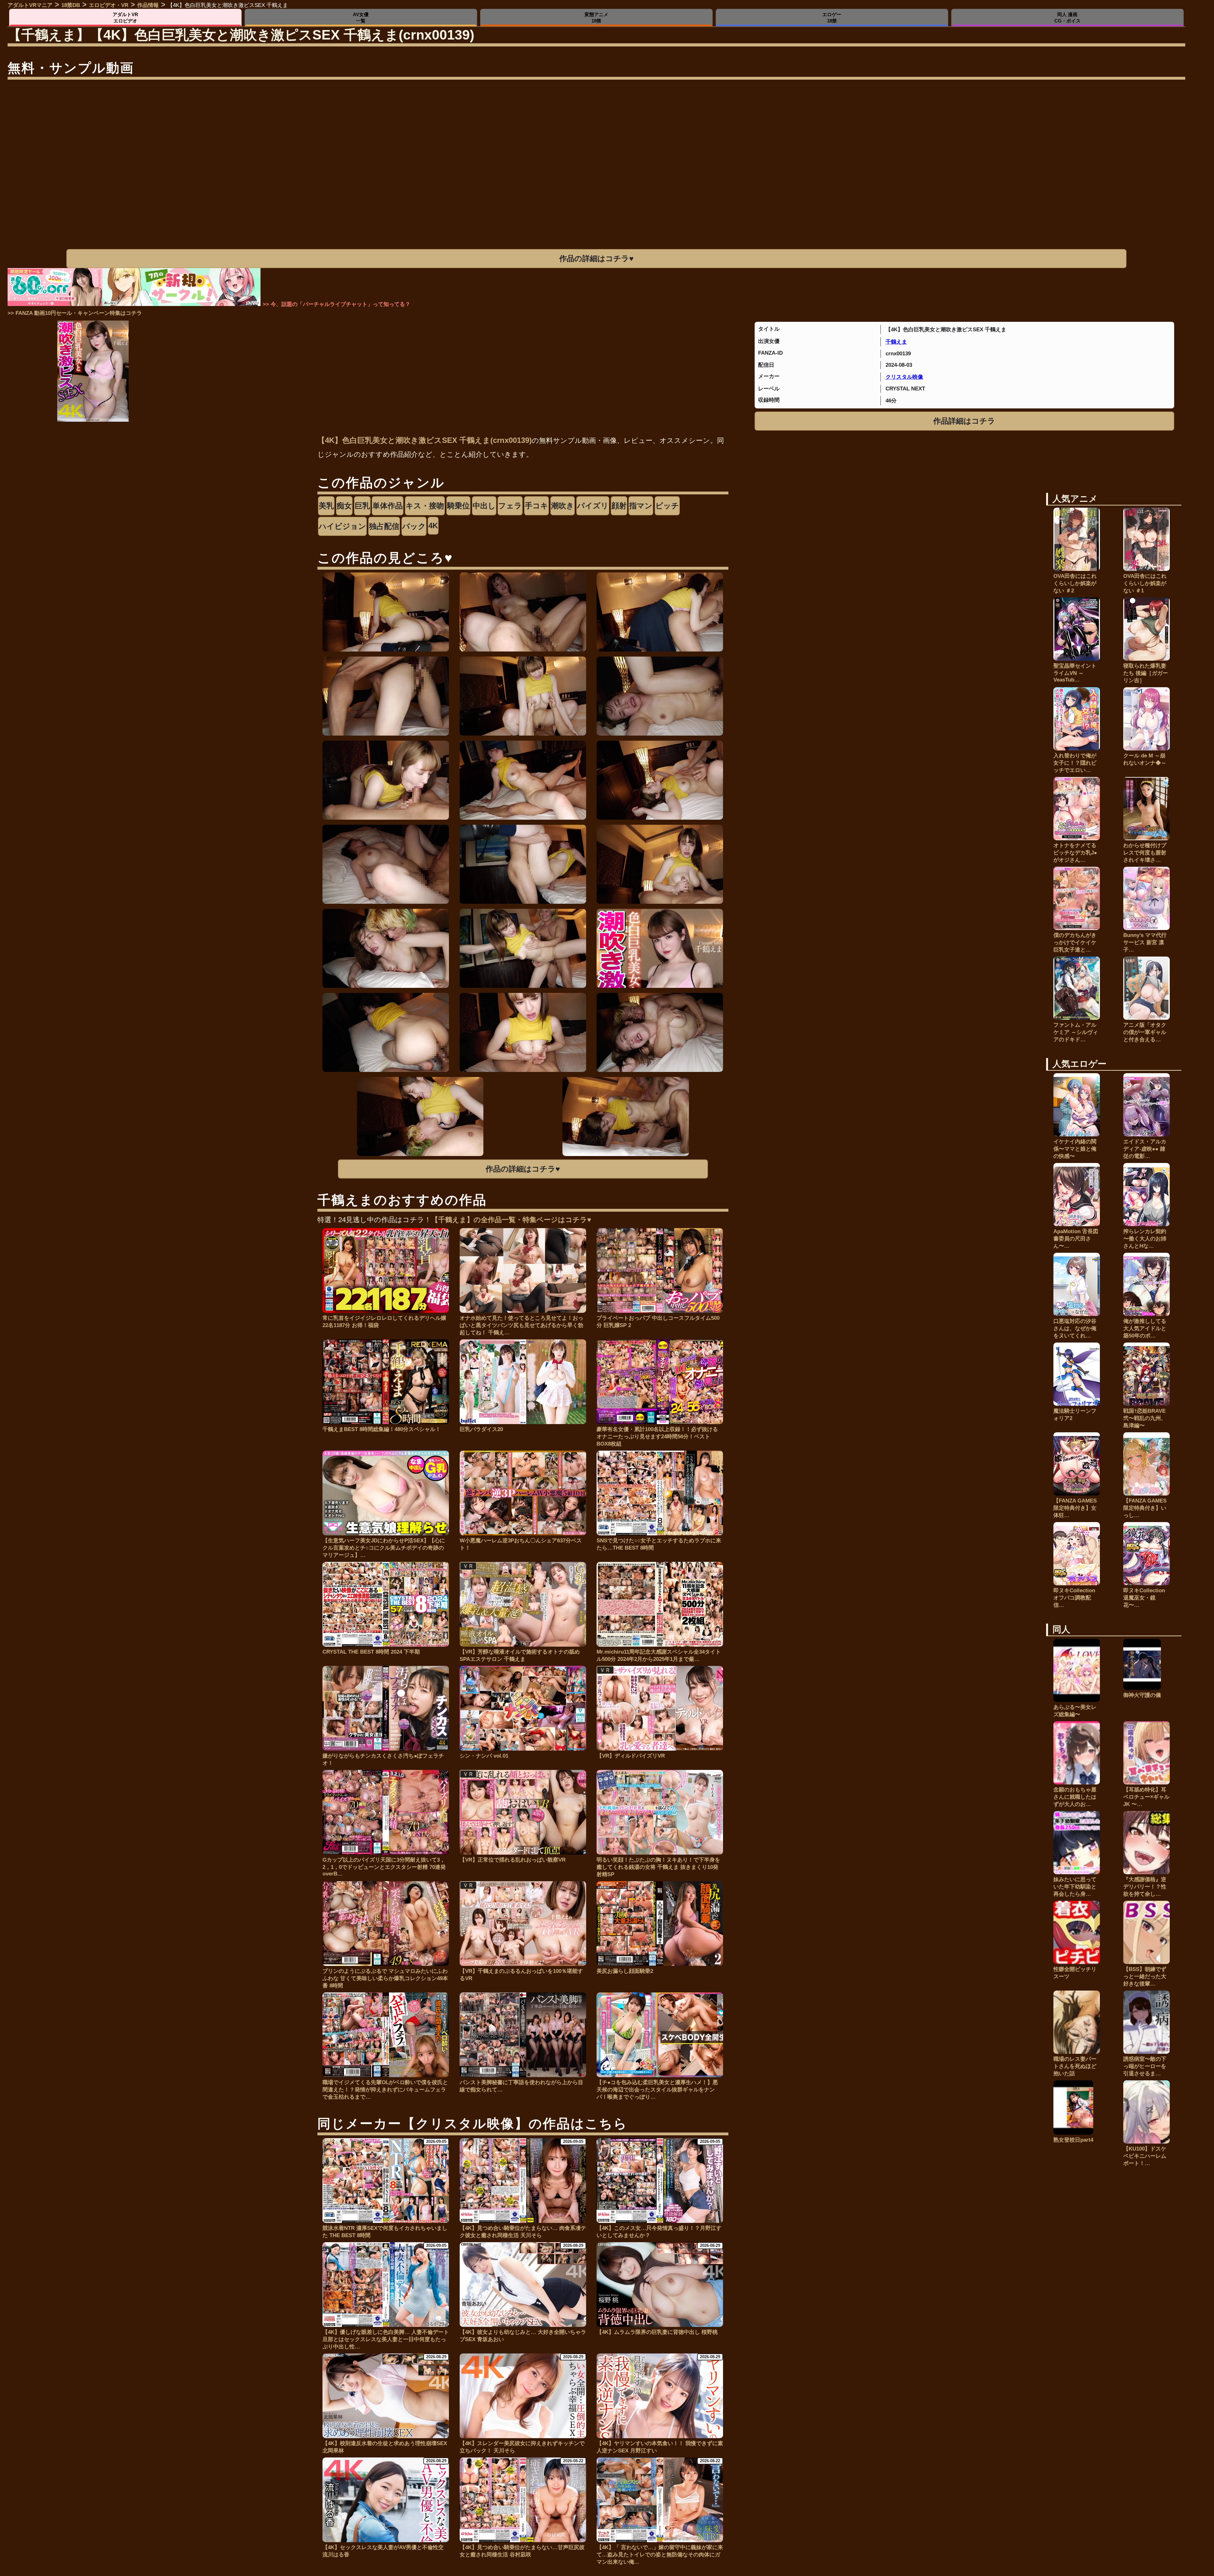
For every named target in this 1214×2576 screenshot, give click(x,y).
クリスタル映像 (904, 377)
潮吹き (563, 506)
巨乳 (362, 506)
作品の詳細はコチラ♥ (596, 258)
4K (433, 526)
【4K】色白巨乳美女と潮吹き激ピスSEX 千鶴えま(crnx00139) (425, 440)
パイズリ (593, 506)
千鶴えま (896, 342)
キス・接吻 (425, 506)
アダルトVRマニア (30, 5)
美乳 (326, 506)
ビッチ (667, 506)
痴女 (344, 506)
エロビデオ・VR (109, 5)
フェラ (510, 506)
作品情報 (148, 5)
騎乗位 (458, 506)
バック (414, 526)
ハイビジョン (342, 526)
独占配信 (384, 526)
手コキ (536, 506)
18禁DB (71, 5)
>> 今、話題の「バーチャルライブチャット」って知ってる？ (337, 304)
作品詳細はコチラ (964, 421)
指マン (641, 506)
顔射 (619, 506)
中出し (484, 506)
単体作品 (388, 506)
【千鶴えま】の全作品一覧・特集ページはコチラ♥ (511, 1220)
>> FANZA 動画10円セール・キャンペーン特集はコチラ (75, 313)
